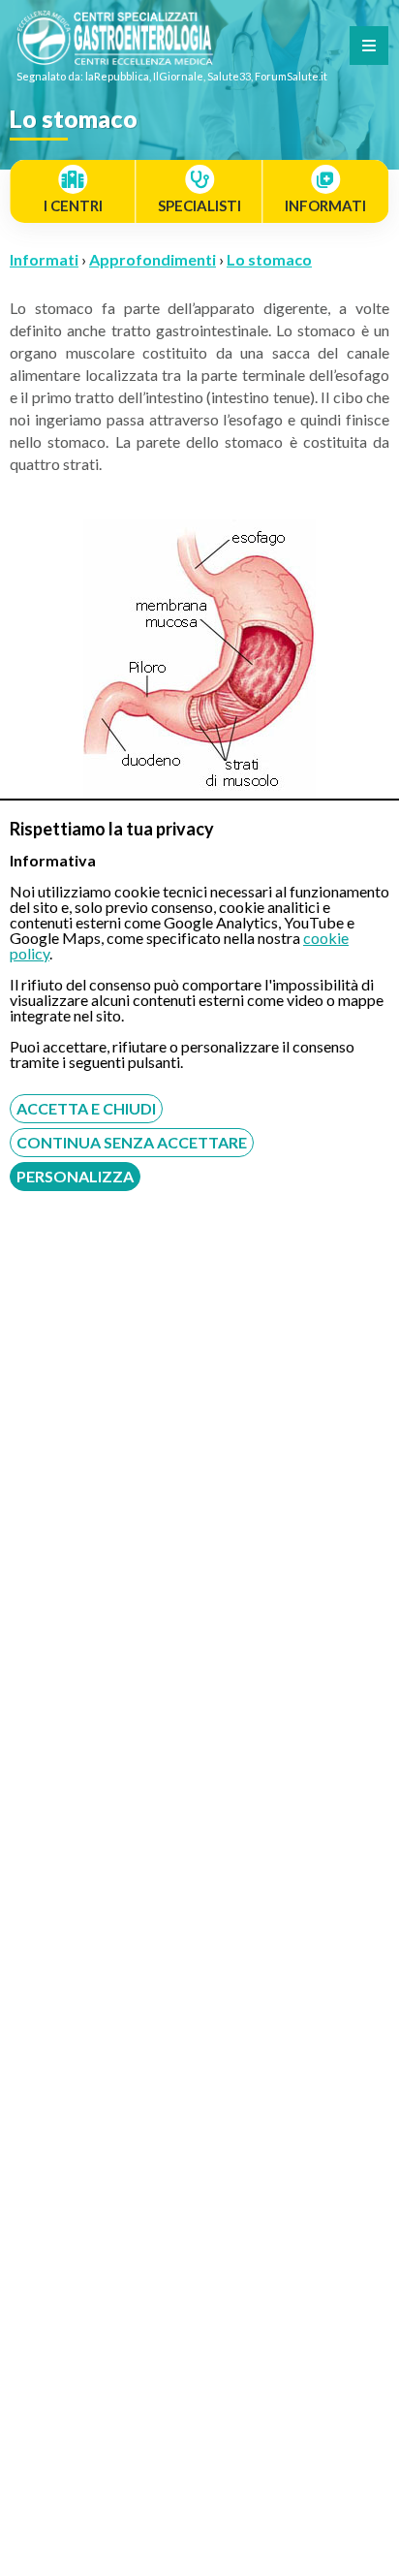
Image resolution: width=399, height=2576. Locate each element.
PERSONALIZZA (75, 1176)
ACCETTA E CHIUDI (86, 1108)
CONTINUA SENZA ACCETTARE (132, 1142)
